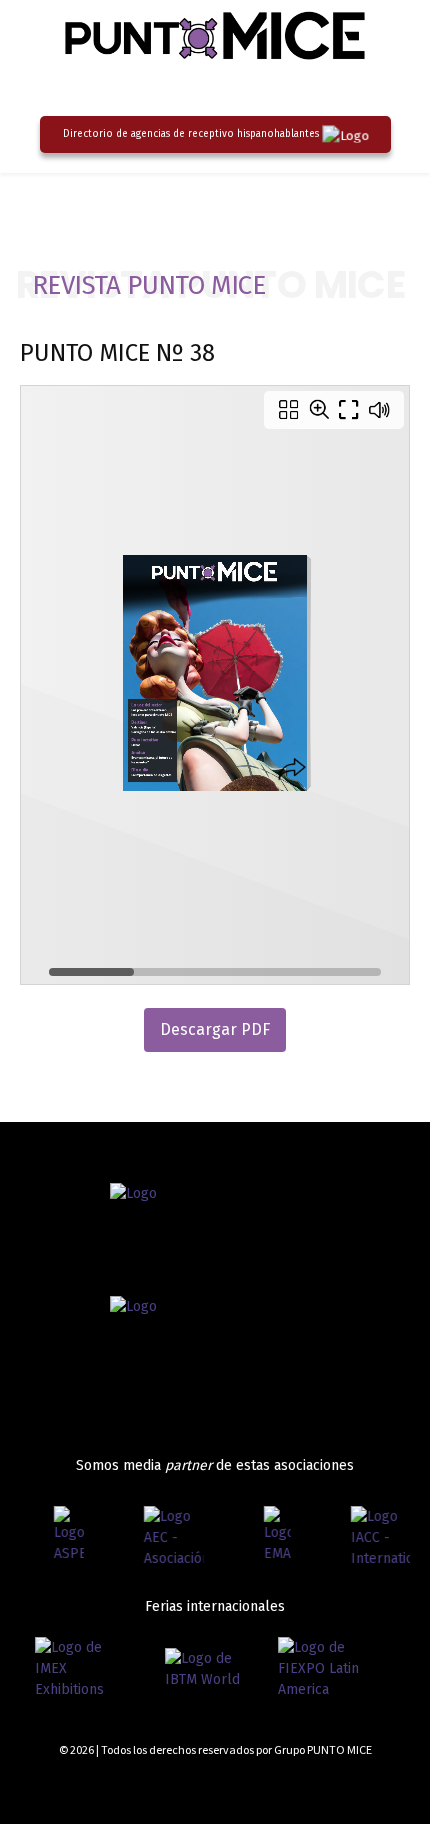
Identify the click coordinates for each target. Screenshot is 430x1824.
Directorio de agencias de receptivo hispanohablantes (191, 134)
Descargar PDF (215, 1029)
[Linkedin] (367, 1786)
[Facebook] (296, 1786)
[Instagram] (332, 1786)
